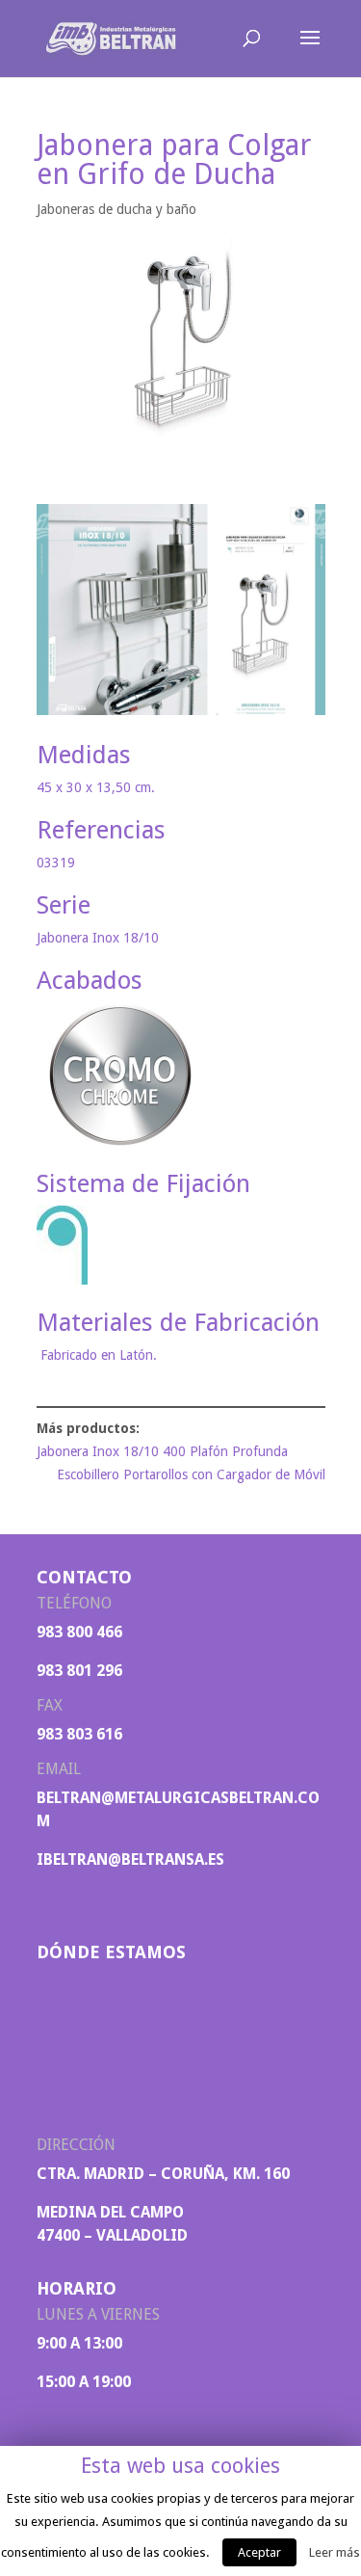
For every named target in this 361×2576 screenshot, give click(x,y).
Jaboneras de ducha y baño (116, 209)
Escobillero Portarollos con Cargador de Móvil (191, 1474)
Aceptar (259, 2552)
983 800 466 (79, 1632)
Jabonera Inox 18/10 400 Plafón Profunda (162, 1451)
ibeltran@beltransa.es (130, 1859)
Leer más (335, 2552)
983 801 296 (79, 1671)
